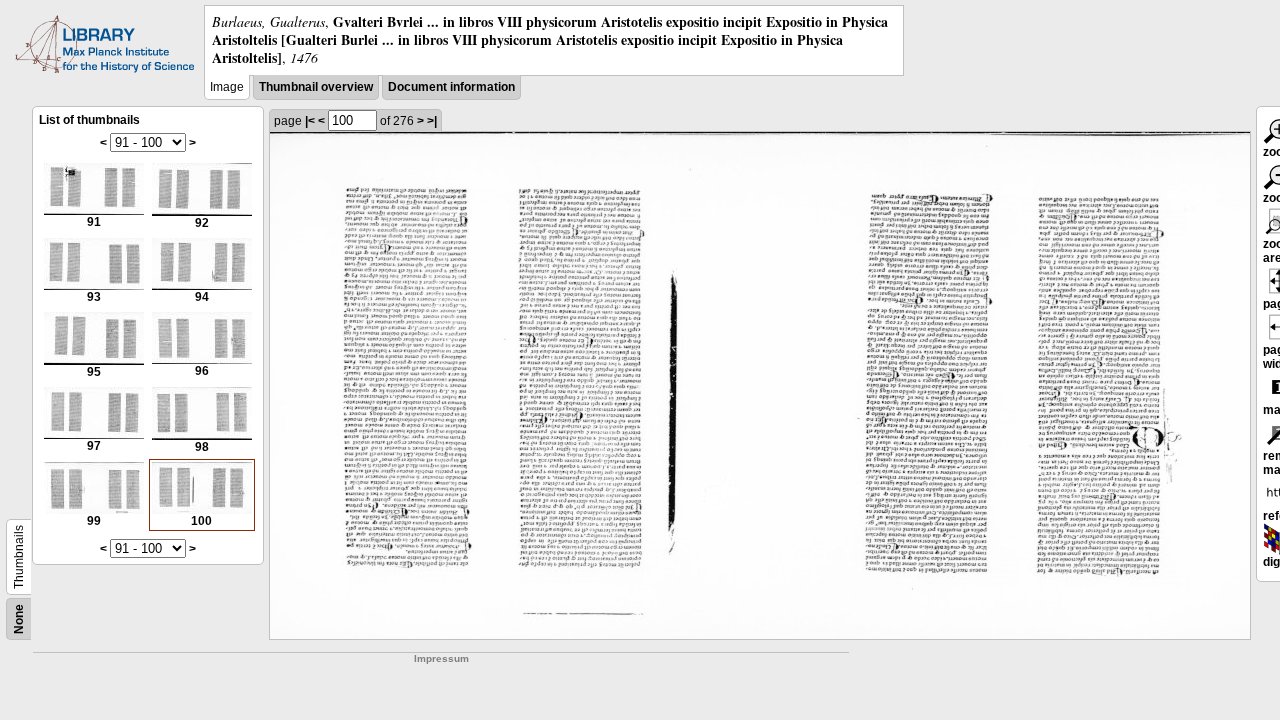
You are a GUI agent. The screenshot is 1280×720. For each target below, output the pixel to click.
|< (310, 121)
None (19, 619)
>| (432, 121)
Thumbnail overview (316, 87)
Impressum (441, 658)
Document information (451, 87)
